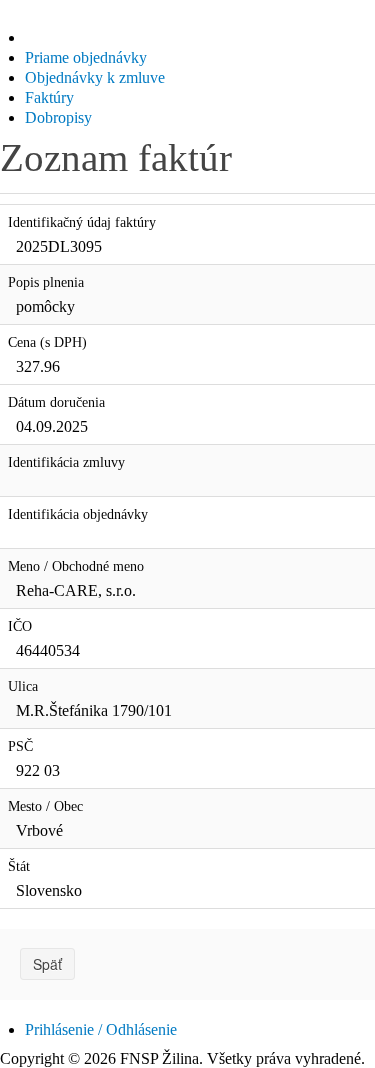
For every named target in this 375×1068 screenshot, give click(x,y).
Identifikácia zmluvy (66, 462)
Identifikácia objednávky (78, 514)
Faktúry (49, 97)
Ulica (23, 686)
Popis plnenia (46, 282)
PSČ (20, 746)
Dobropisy (58, 117)
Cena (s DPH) (47, 342)
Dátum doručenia (56, 402)
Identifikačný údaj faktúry (82, 222)
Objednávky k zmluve (95, 77)
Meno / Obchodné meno (76, 566)
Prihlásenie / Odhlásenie (101, 1029)
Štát (19, 866)
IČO (20, 626)
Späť (47, 964)
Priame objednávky (86, 57)
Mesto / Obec (45, 806)
